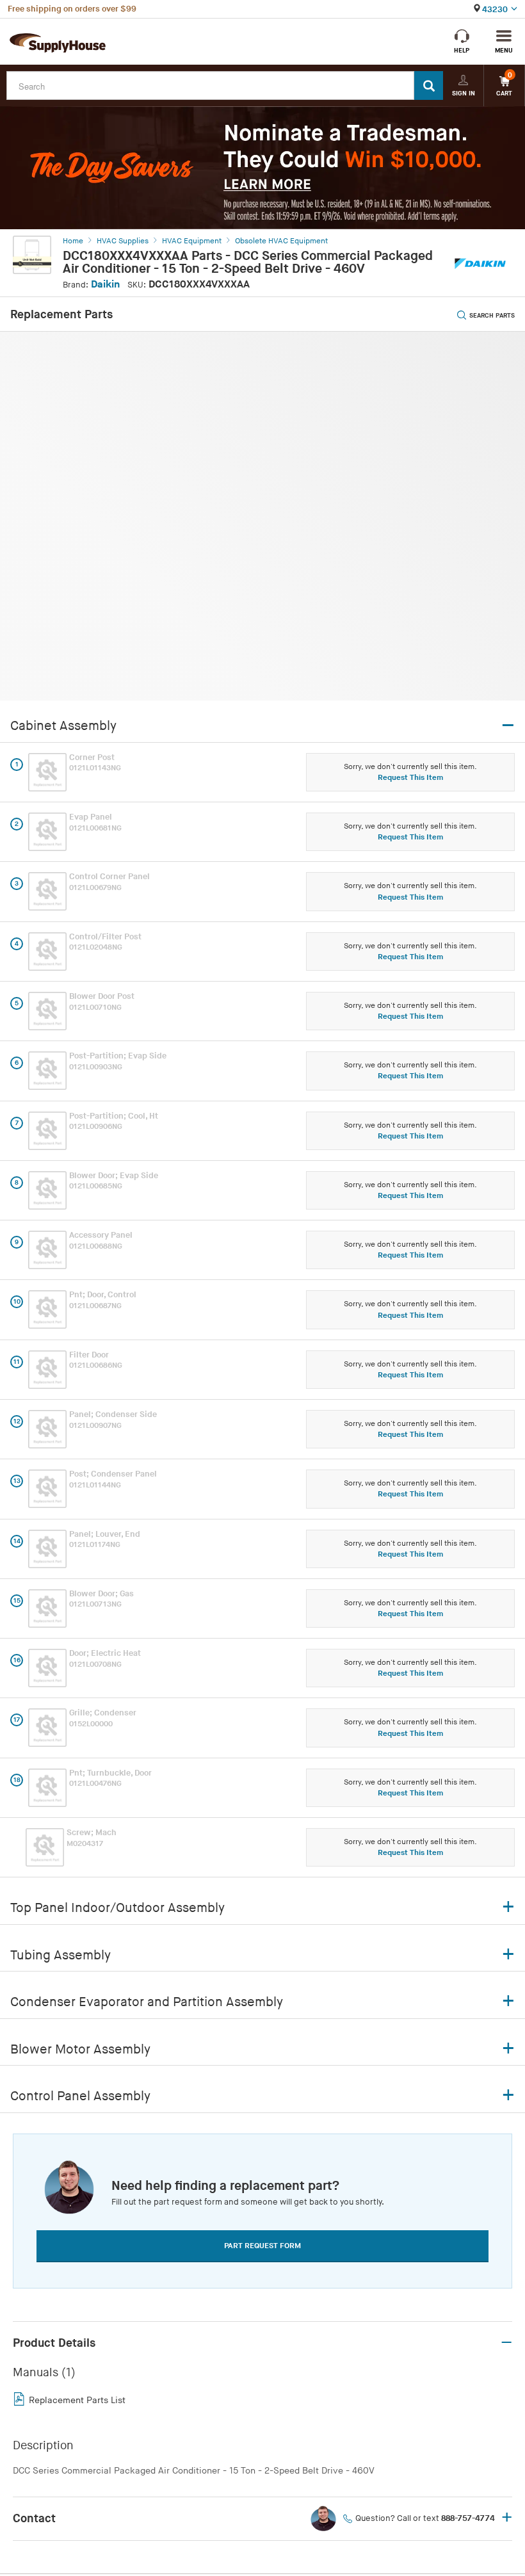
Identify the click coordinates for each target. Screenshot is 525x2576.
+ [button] (507, 2518)
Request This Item (410, 778)
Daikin (105, 285)
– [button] (506, 2343)
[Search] (429, 85)
